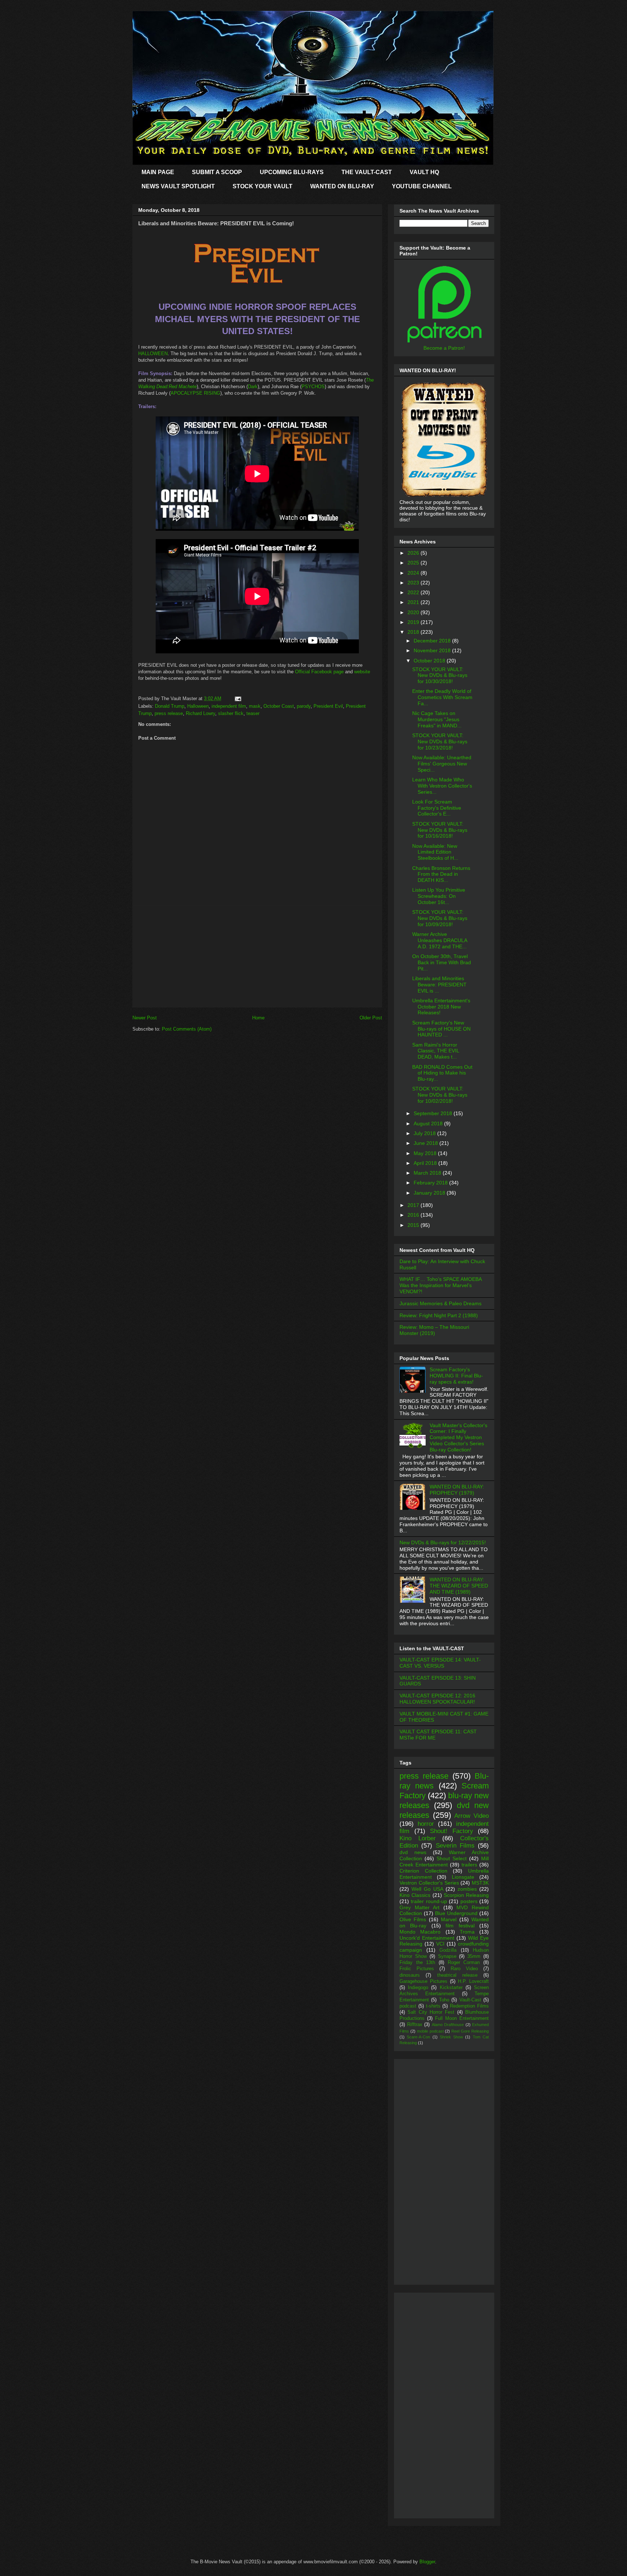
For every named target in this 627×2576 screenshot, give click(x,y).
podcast (408, 2006)
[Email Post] (237, 699)
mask (255, 706)
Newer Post (145, 1018)
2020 (414, 612)
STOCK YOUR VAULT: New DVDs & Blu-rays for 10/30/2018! (440, 675)
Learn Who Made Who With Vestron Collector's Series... (442, 786)
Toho (444, 2000)
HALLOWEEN (153, 354)
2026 (414, 553)
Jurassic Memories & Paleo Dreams (440, 1303)
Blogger (427, 2562)
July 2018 (425, 1133)
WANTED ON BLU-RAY (342, 186)
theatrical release (457, 1975)
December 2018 (433, 641)
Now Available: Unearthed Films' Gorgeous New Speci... (442, 764)
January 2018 (430, 1193)
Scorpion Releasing (466, 1895)
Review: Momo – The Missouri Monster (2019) (434, 1330)
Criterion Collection (423, 1871)
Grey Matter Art (419, 1907)
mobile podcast (430, 2031)
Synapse (447, 1956)
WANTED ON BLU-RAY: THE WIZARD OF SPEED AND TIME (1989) (459, 1586)
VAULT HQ (424, 172)
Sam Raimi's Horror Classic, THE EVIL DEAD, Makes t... (436, 1051)
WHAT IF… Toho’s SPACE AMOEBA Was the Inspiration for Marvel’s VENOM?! (440, 1285)
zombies (467, 1889)
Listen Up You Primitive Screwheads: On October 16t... (439, 896)
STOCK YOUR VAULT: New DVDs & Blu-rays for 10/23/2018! (440, 741)
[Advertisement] (257, 956)
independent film (229, 706)
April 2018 (426, 1163)
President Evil (328, 706)
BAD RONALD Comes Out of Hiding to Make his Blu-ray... (442, 1073)
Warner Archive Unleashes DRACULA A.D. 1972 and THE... (440, 940)
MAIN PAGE (158, 172)
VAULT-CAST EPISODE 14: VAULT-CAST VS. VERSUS (440, 1663)
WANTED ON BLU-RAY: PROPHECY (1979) (457, 1490)
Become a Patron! (444, 348)
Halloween (198, 706)
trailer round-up (429, 1901)
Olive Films (413, 1919)
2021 (414, 602)
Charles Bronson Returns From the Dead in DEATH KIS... (441, 874)
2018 (414, 632)
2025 (414, 563)
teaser (253, 713)
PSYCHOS (313, 387)
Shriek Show (451, 2037)
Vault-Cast (470, 2000)
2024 (414, 573)
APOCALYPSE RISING (195, 393)
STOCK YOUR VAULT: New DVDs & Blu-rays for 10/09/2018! (440, 918)
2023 (414, 583)
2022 (414, 592)
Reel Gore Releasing (470, 2031)
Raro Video (464, 1969)
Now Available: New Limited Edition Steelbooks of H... (435, 852)
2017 (414, 1205)
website (362, 672)
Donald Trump (170, 706)
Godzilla (448, 1950)
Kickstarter (451, 1988)
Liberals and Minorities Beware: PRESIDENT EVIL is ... (439, 985)
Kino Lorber (418, 1838)
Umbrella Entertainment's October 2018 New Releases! (441, 1007)
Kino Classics (415, 1895)
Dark (253, 387)
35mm (474, 1956)
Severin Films (455, 1846)
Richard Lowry (200, 713)
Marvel (449, 1919)
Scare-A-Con (418, 2037)
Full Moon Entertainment (462, 2018)
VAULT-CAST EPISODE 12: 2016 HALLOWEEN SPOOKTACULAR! (437, 1699)
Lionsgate (463, 1877)
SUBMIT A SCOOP (217, 172)
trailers (469, 1865)
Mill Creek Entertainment (444, 1862)
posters (469, 1901)
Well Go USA (427, 1889)
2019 (414, 622)
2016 (414, 1215)
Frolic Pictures (417, 1969)
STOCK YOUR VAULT (263, 186)
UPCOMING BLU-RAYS (292, 172)
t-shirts (433, 2006)
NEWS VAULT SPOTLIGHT (178, 186)
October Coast (279, 706)
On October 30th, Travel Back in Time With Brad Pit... (442, 962)
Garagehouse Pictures (423, 1981)
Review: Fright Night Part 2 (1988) (439, 1315)
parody (304, 706)
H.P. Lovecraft (473, 1981)
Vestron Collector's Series (429, 1883)
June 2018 (427, 1143)
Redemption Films (469, 2006)
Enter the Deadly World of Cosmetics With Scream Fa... (442, 697)
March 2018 (428, 1173)
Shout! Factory (452, 1831)
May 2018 (426, 1153)
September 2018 (434, 1113)
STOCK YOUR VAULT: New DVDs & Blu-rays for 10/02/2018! (440, 1095)
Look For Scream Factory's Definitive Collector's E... (437, 808)
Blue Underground (456, 1913)
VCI (440, 1944)
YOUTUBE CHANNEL (422, 186)
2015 (414, 1225)
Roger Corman (464, 1963)
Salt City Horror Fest (431, 2012)
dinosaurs (410, 1975)
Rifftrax (415, 2025)
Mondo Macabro (420, 1932)
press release (169, 713)
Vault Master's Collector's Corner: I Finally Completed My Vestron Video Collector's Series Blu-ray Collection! (458, 1437)
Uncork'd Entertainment (427, 1938)
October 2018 (430, 661)
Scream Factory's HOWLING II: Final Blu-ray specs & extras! (456, 1376)
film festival (460, 1926)
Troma (467, 1932)
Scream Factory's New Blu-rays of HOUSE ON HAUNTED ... (441, 1029)
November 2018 (433, 650)
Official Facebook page (319, 672)
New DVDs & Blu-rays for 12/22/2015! (443, 1542)
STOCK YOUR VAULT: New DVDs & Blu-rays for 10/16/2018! (440, 830)
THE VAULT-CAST (367, 172)
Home (258, 1018)
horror (426, 1824)
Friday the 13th (417, 1963)
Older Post (371, 1018)
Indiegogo (418, 1988)
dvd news (413, 1852)
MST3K (480, 1883)
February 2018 (431, 1183)
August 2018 (429, 1123)
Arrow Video (472, 1816)
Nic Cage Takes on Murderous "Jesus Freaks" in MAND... (437, 719)
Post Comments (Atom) (187, 1029)
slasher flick (231, 713)
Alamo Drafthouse (448, 2025)
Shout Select (452, 1858)
